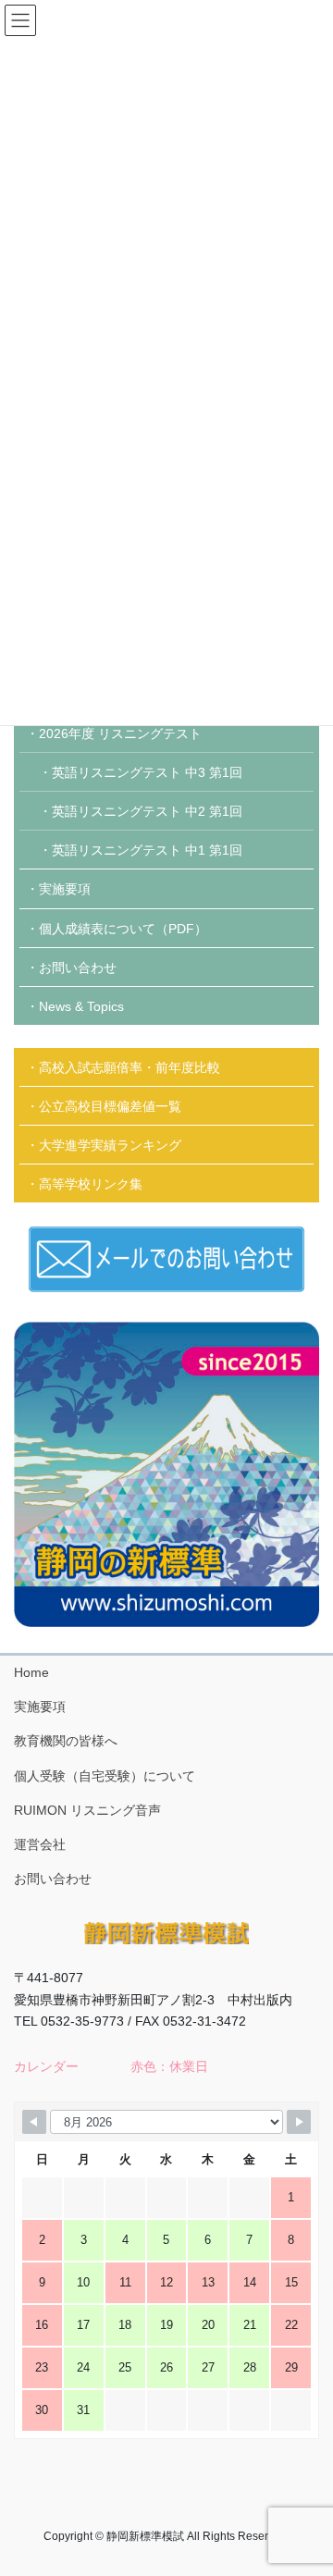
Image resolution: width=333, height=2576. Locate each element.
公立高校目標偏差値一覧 (110, 1106)
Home (31, 1672)
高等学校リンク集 (91, 1184)
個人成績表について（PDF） (123, 929)
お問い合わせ (78, 968)
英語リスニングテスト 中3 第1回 (147, 772)
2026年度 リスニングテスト (120, 733)
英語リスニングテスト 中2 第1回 (147, 811)
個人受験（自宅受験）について (105, 1776)
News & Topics (81, 1006)
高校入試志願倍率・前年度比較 (129, 1067)
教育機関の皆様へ (66, 1741)
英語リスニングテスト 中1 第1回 (147, 850)
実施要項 (65, 889)
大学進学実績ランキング (110, 1145)
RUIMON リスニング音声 (87, 1810)
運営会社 (40, 1844)
